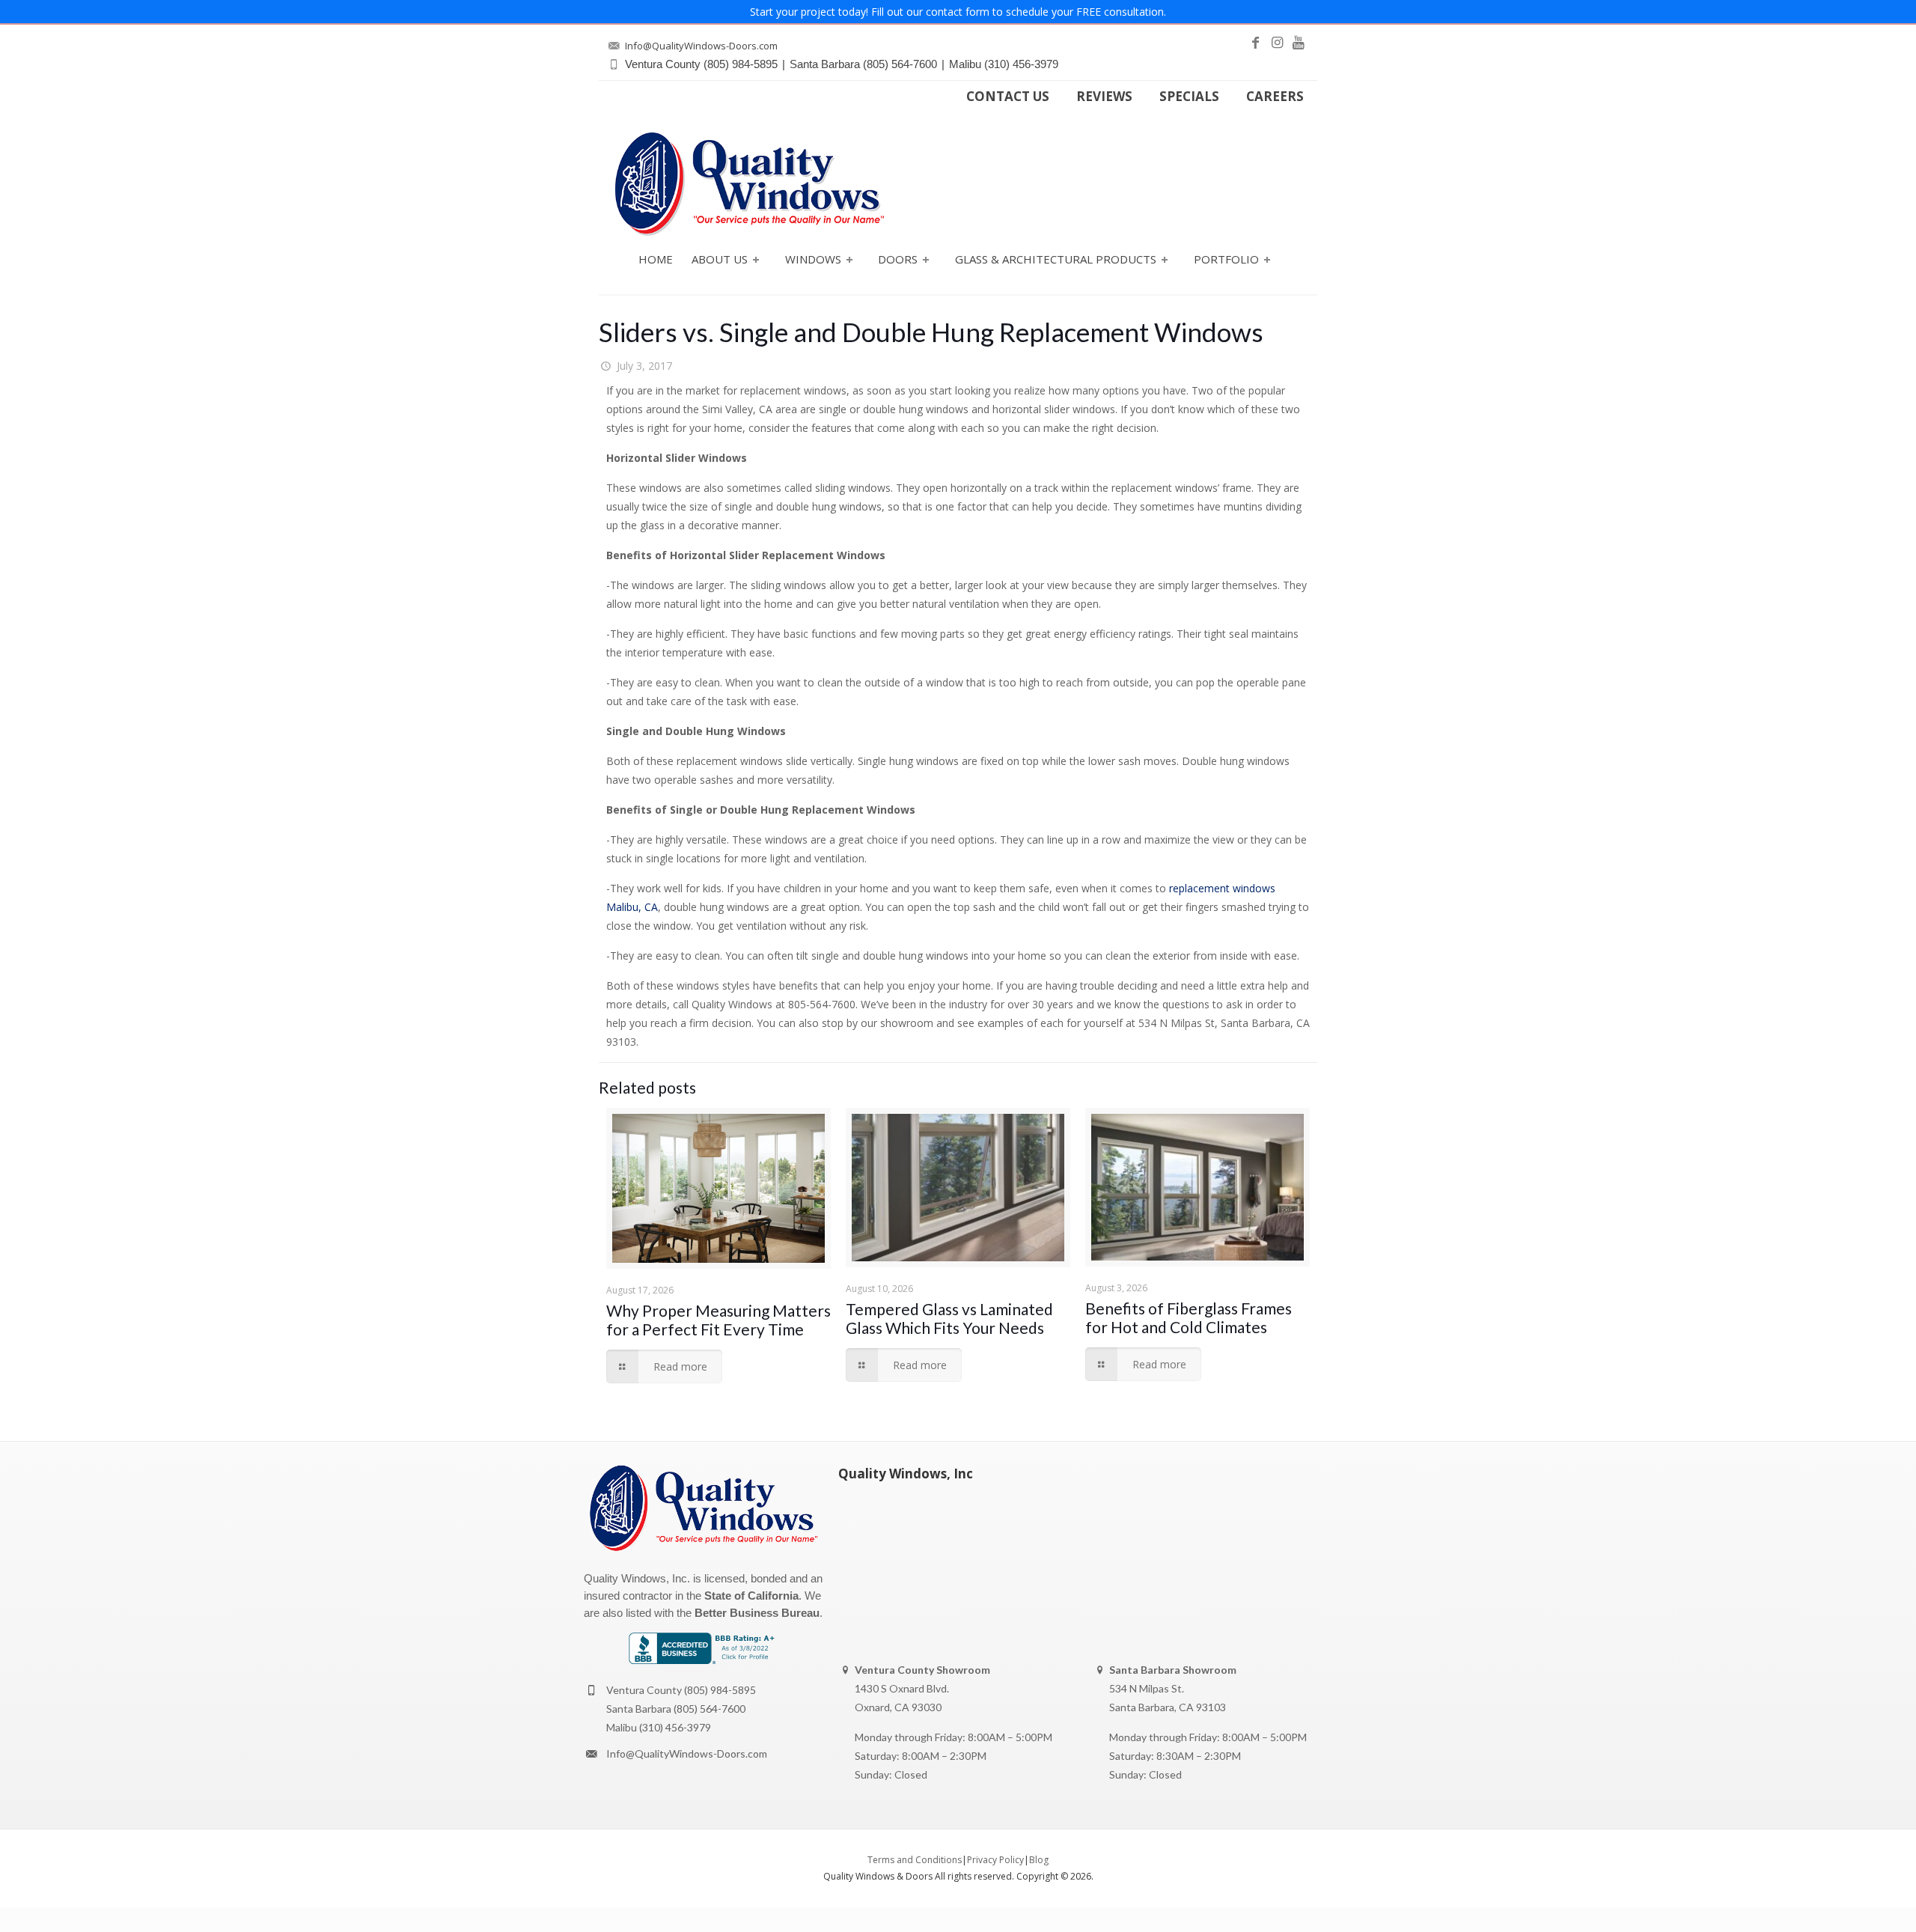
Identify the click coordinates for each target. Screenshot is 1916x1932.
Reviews (1104, 97)
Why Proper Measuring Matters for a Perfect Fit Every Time (718, 1320)
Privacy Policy (995, 1860)
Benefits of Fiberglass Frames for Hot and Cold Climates (1189, 1317)
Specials (1189, 97)
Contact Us (1008, 97)
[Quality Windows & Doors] (749, 184)
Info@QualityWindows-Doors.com (687, 1753)
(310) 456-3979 (675, 1727)
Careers (1275, 97)
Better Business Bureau (757, 1613)
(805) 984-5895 (720, 1690)
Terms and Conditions (915, 1860)
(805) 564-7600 (710, 1709)
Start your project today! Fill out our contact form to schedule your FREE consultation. (958, 12)
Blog (1039, 1860)
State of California (751, 1596)
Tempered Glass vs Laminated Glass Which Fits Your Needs (949, 1318)
